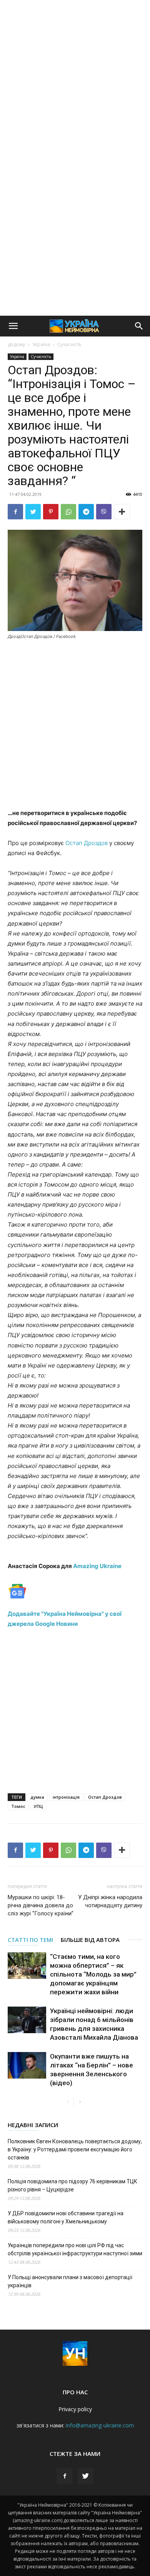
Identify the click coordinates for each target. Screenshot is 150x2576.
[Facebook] (15, 512)
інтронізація (66, 1797)
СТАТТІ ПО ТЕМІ (30, 1940)
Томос (18, 1806)
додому (16, 344)
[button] (13, 326)
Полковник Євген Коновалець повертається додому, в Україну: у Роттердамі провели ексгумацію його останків (75, 2149)
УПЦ (38, 1806)
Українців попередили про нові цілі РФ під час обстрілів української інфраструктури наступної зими (75, 2249)
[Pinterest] (51, 512)
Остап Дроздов (87, 843)
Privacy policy (75, 2409)
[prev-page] (67, 2102)
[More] (122, 512)
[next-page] (80, 2102)
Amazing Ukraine (97, 1566)
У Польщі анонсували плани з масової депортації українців (70, 2281)
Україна (41, 344)
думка (37, 1797)
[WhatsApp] (68, 512)
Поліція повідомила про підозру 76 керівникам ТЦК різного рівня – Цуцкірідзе (72, 2185)
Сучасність (69, 344)
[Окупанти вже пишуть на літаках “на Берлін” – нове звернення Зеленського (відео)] (27, 2065)
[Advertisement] (75, 79)
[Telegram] (86, 512)
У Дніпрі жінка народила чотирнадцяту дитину (110, 1901)
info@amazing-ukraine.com (100, 2425)
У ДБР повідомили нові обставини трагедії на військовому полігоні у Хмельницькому (66, 2217)
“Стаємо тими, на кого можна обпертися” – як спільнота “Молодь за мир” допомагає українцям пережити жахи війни (93, 1974)
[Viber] (104, 512)
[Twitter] (33, 512)
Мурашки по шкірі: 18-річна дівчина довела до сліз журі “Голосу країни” (41, 1905)
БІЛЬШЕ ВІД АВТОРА (90, 1940)
